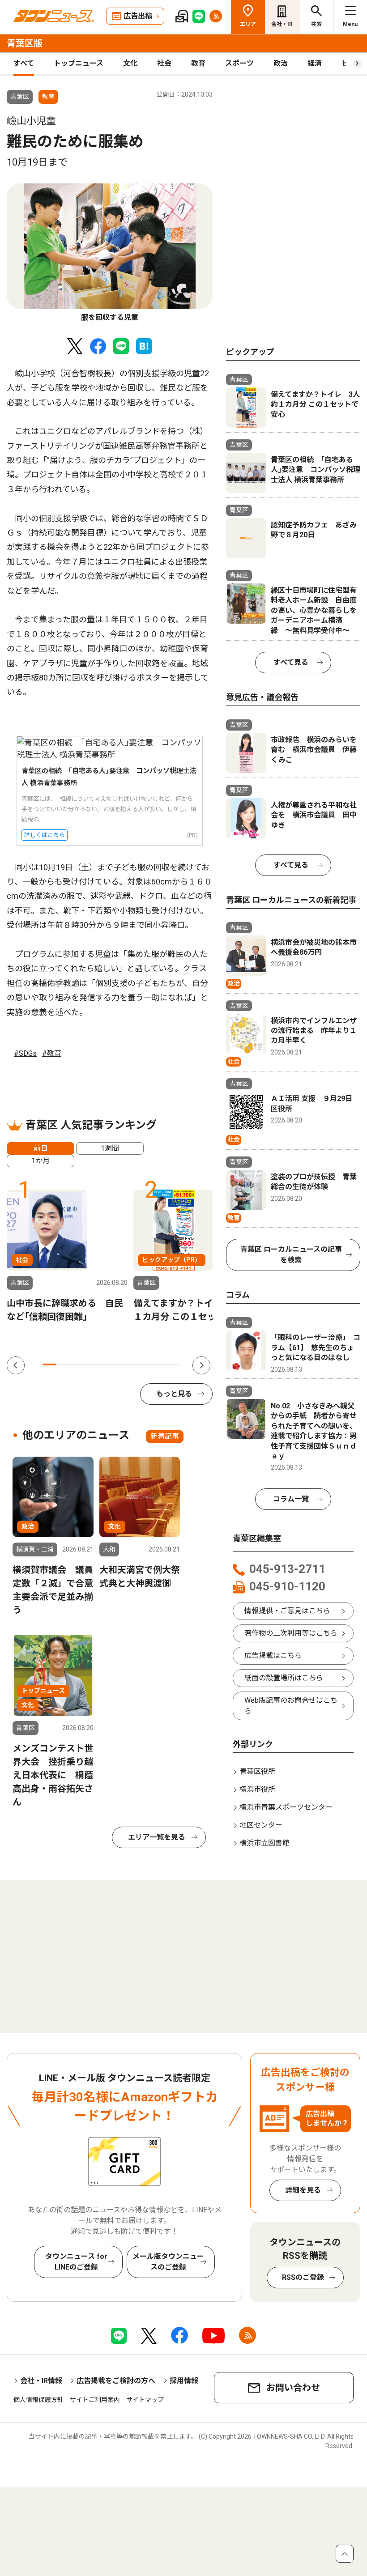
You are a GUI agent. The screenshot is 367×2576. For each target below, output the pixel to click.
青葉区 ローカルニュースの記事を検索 (291, 1255)
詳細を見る (303, 2190)
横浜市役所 (257, 1789)
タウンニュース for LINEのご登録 (76, 2262)
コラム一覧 (291, 1499)
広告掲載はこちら (273, 1656)
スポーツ (239, 63)
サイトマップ (145, 2400)
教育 (198, 63)
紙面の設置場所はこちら (284, 1678)
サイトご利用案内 (95, 2400)
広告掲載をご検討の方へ (116, 2381)
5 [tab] (105, 1365)
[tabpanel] (110, 253)
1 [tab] (49, 1365)
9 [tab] (160, 1365)
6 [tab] (118, 1365)
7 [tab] (132, 1365)
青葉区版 (25, 43)
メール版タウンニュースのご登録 (168, 2262)
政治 (281, 63)
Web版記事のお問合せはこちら (291, 1706)
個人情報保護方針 (38, 2400)
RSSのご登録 (303, 2277)
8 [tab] (146, 1365)
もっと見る (174, 1394)
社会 (164, 63)
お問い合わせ (293, 2388)
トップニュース (79, 63)
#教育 (52, 1053)
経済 (315, 63)
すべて (24, 63)
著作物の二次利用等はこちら (291, 1633)
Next (201, 1365)
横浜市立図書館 (265, 1843)
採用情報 (184, 2381)
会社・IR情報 (41, 2381)
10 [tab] (173, 1365)
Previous (16, 1365)
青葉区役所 (257, 1771)
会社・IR (282, 24)
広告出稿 (138, 16)
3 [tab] (77, 1365)
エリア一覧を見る (157, 1837)
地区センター (261, 1825)
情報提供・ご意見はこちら (287, 1611)
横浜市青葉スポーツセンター (286, 1807)
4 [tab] (91, 1365)
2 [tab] (63, 1365)
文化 (130, 63)
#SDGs (25, 1053)
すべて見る (291, 662)
